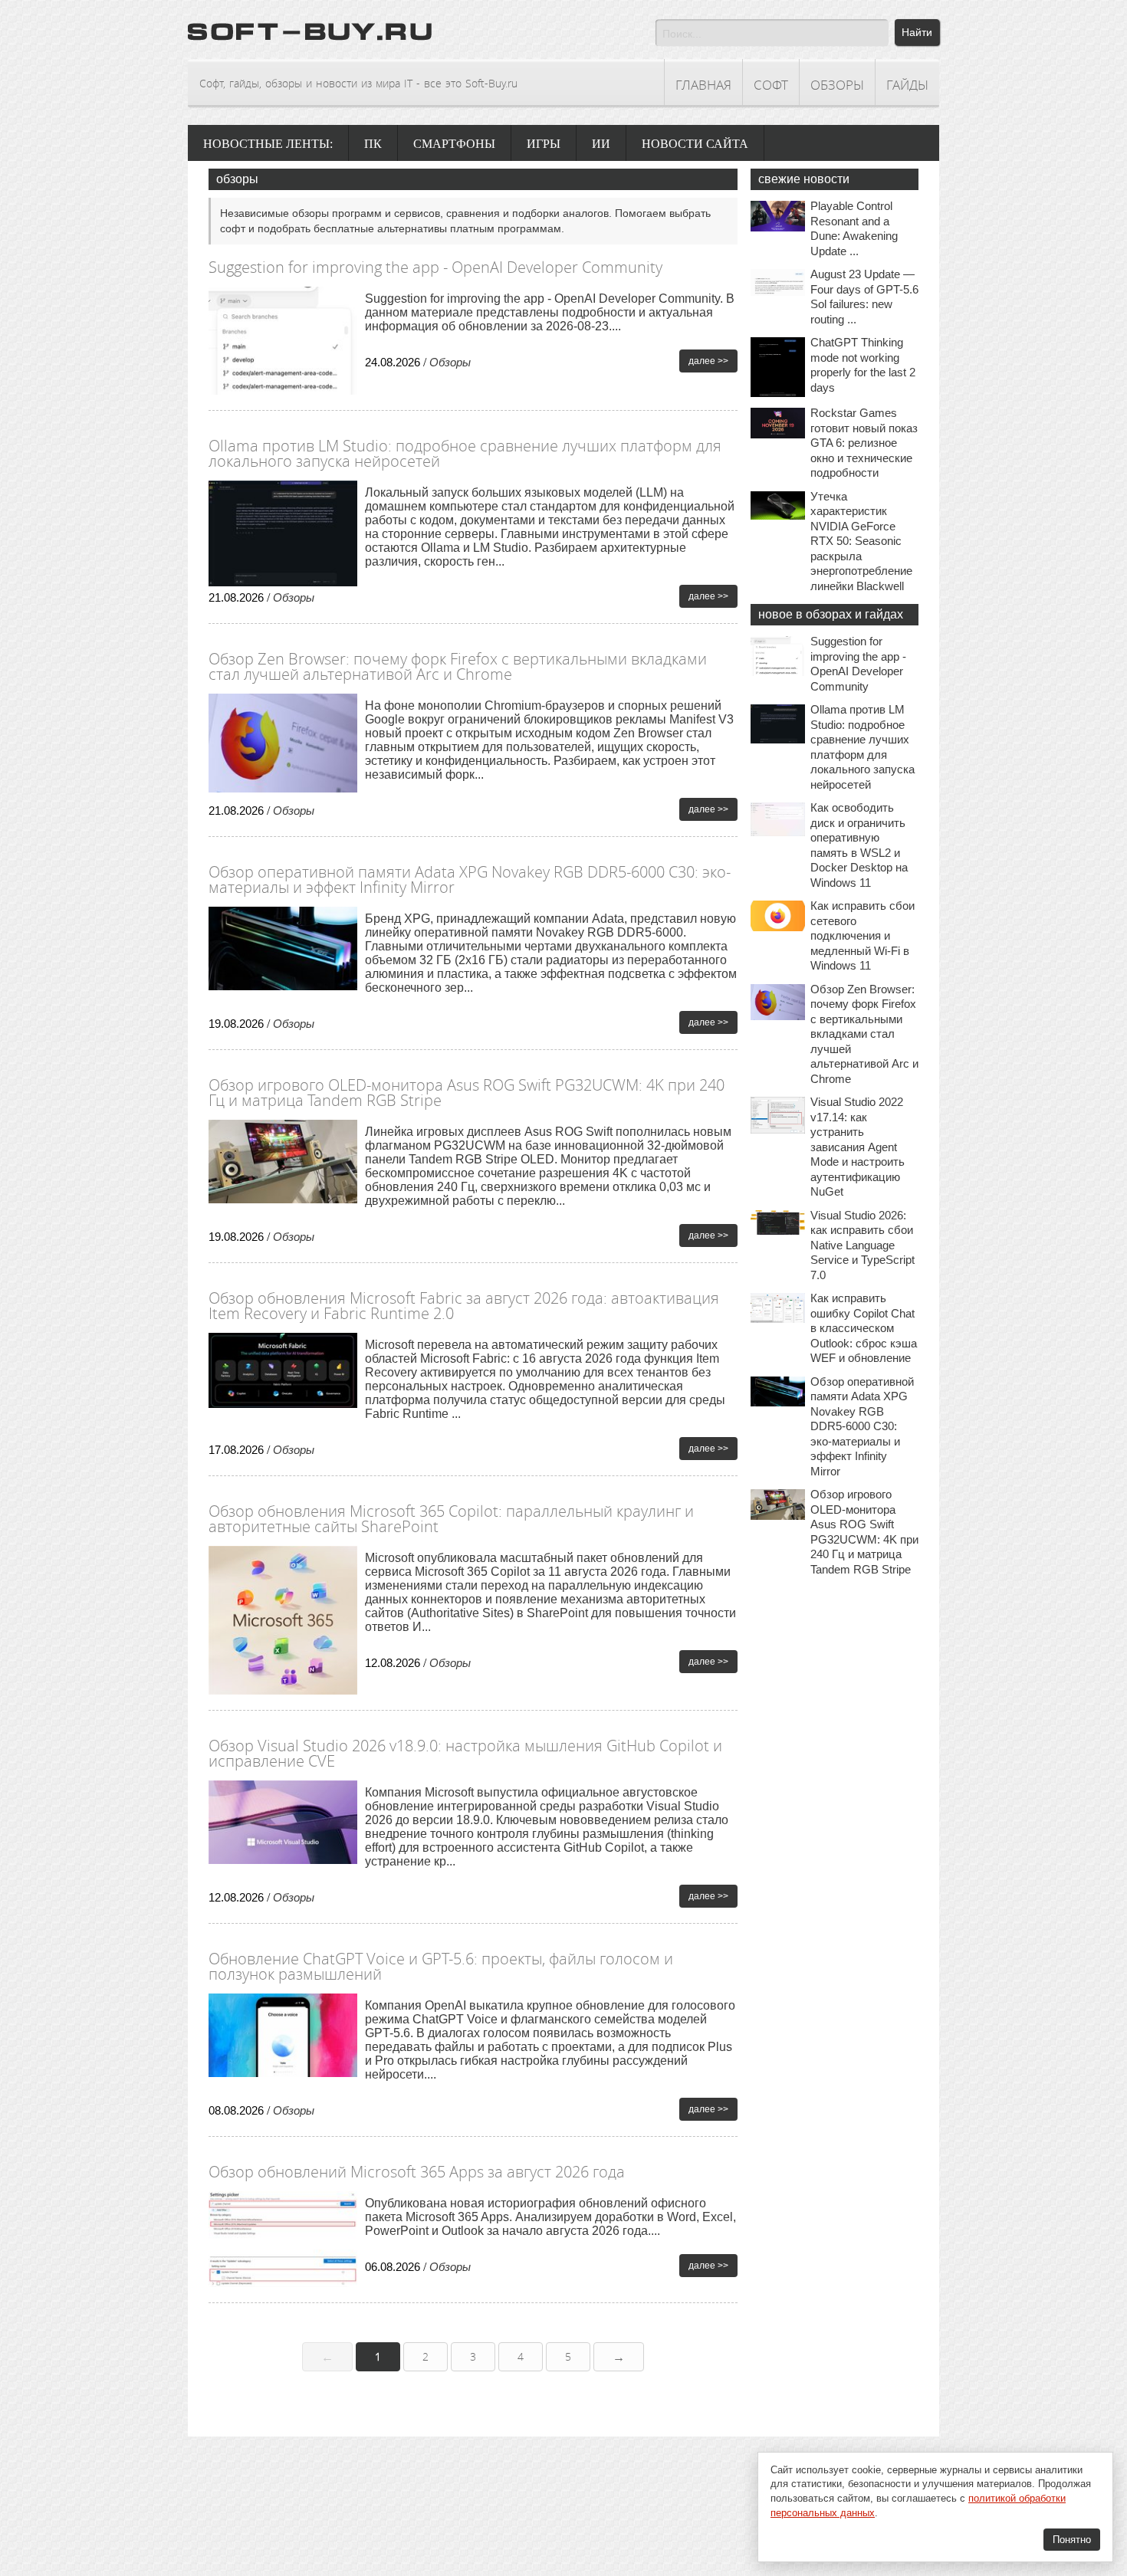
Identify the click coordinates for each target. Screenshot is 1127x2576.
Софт (771, 85)
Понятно (1072, 2540)
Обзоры (837, 85)
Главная (703, 85)
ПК (373, 144)
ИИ (601, 144)
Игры (544, 144)
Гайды (907, 85)
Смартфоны (454, 144)
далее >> (708, 361)
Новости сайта (695, 144)
